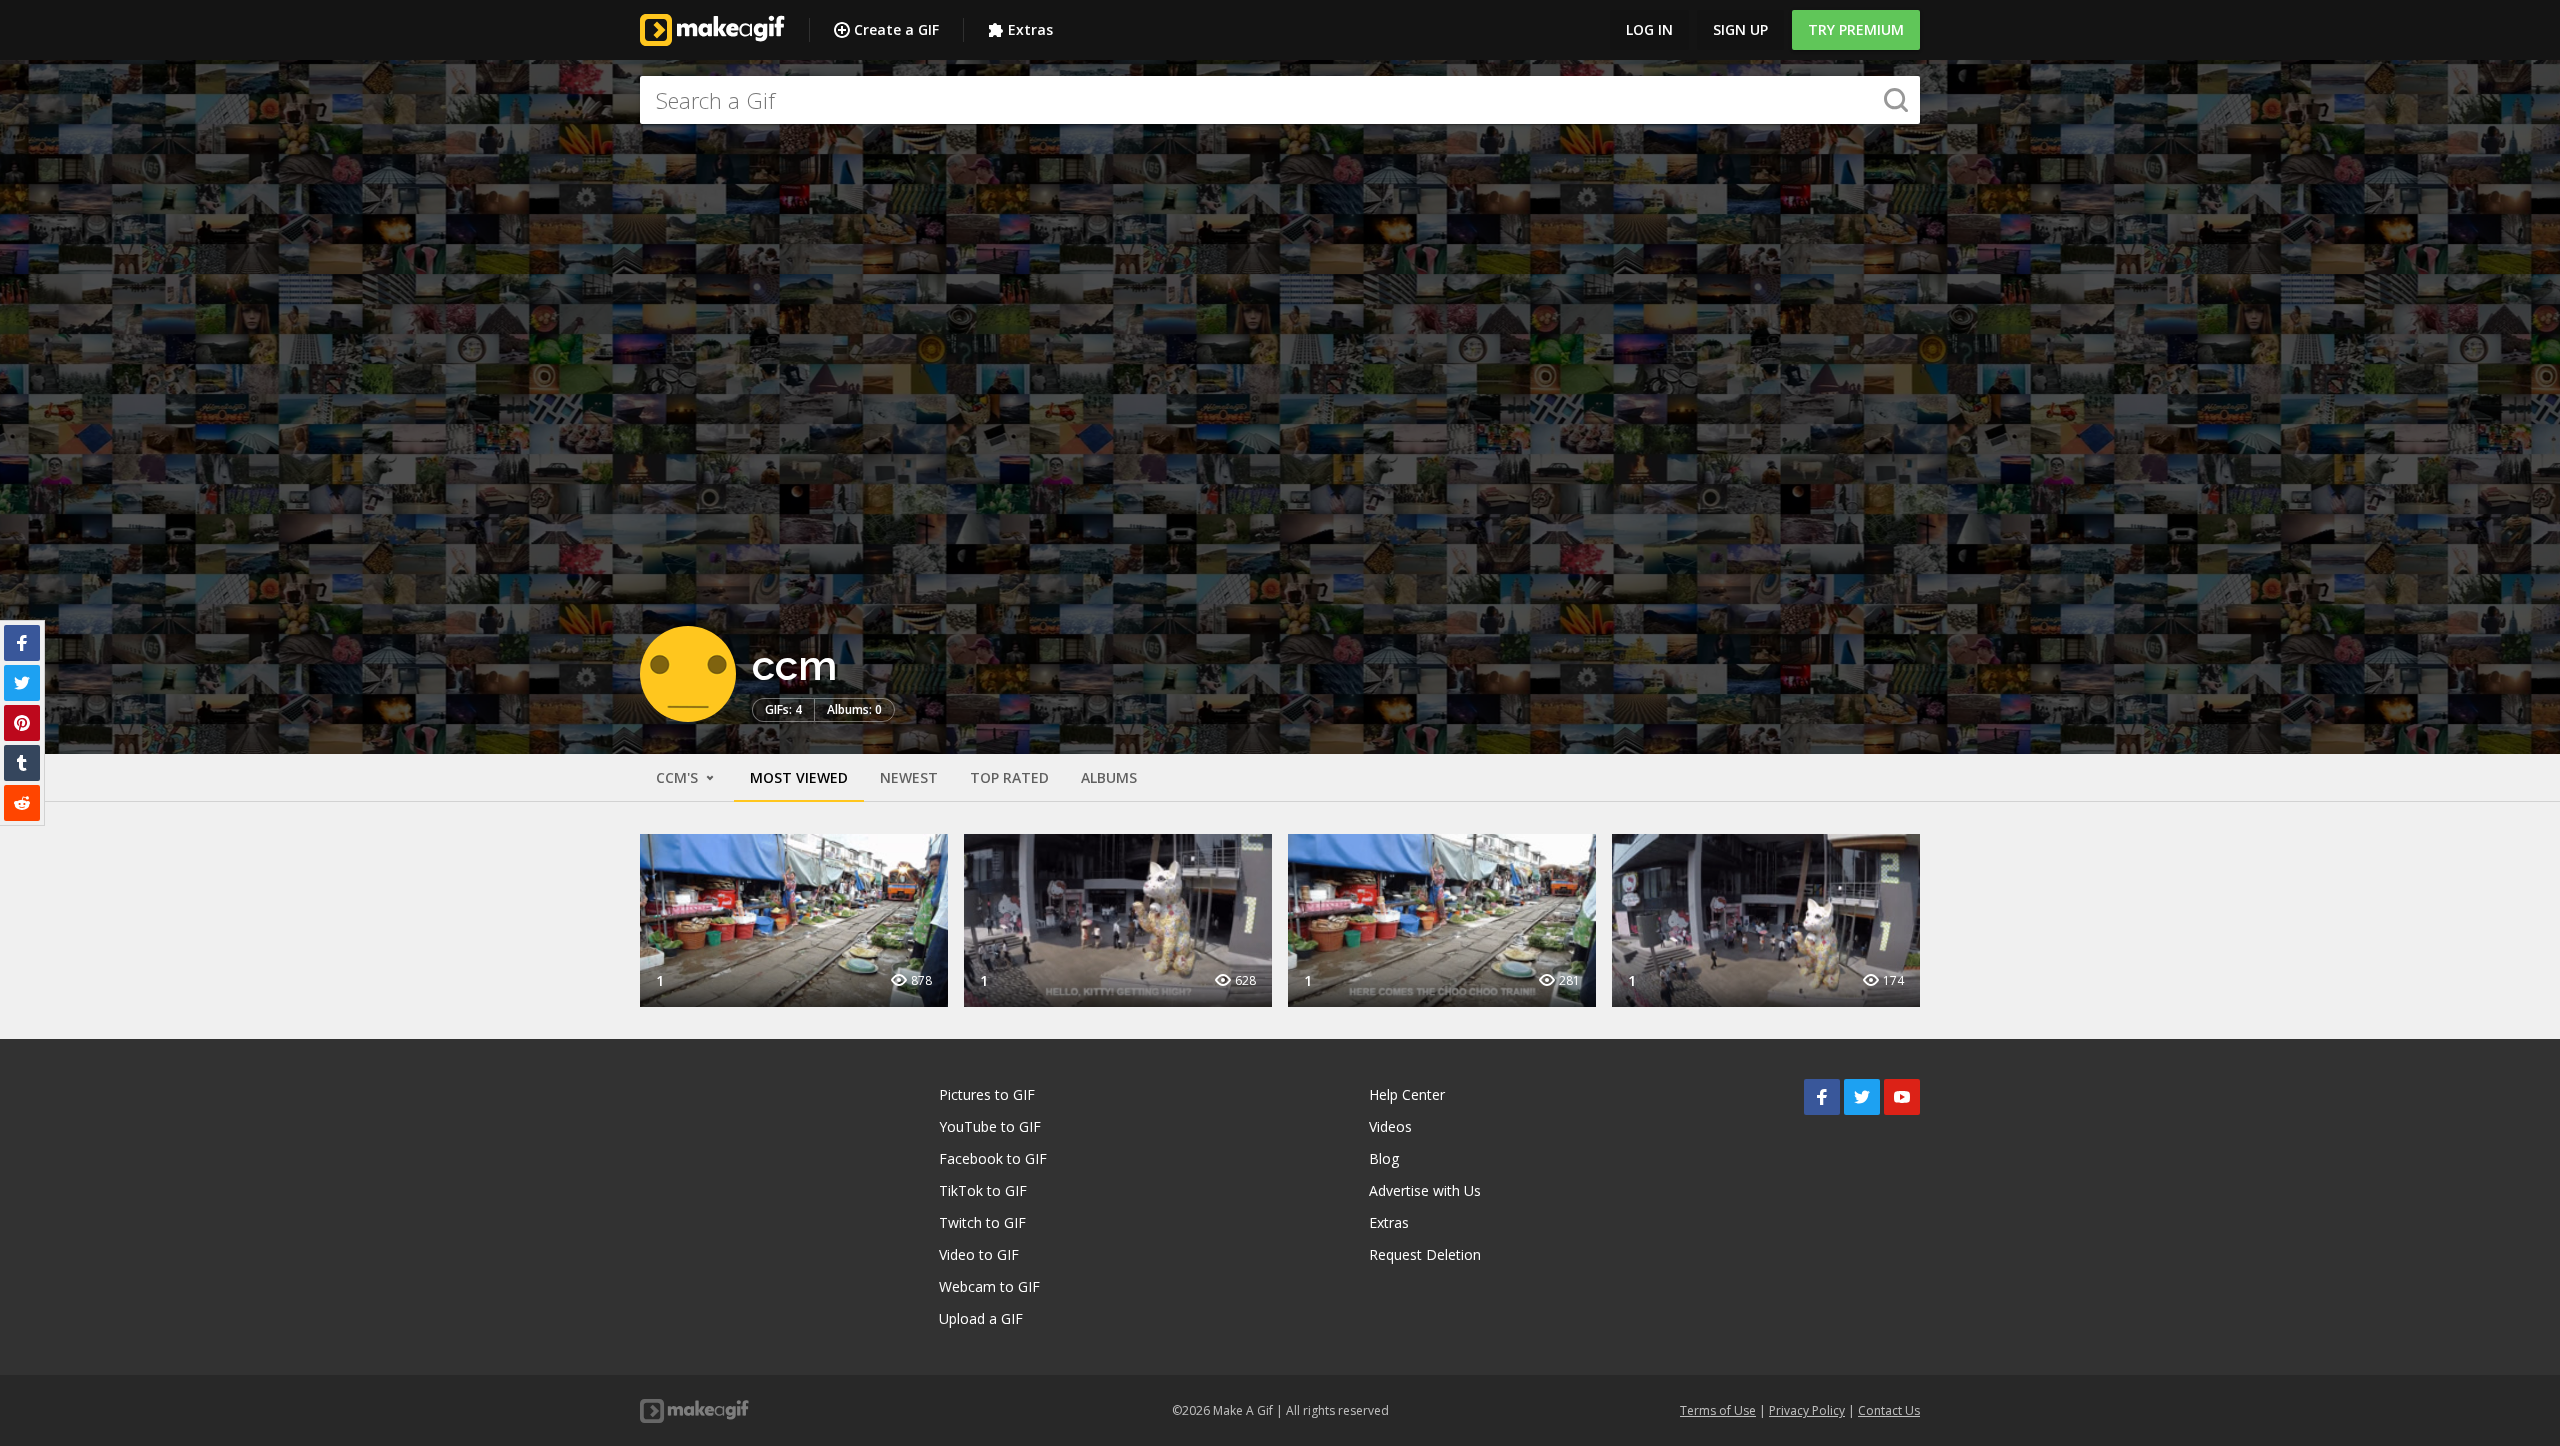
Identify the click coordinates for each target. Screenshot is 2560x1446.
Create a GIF (896, 29)
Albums (1109, 777)
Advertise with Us (1425, 1190)
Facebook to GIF (993, 1158)
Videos (1390, 1126)
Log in (1649, 29)
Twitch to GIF (982, 1222)
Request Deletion (1425, 1254)
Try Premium (1856, 29)
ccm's (679, 777)
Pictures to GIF (987, 1094)
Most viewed (799, 777)
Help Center (1407, 1094)
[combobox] (1280, 100)
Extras (1030, 29)
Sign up (1740, 29)
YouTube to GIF (990, 1126)
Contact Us (1889, 1410)
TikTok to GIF (983, 1190)
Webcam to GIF (989, 1286)
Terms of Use (1718, 1410)
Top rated (1009, 777)
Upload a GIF (981, 1318)
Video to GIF (979, 1254)
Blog (1384, 1158)
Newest (909, 777)
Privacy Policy (1807, 1410)
